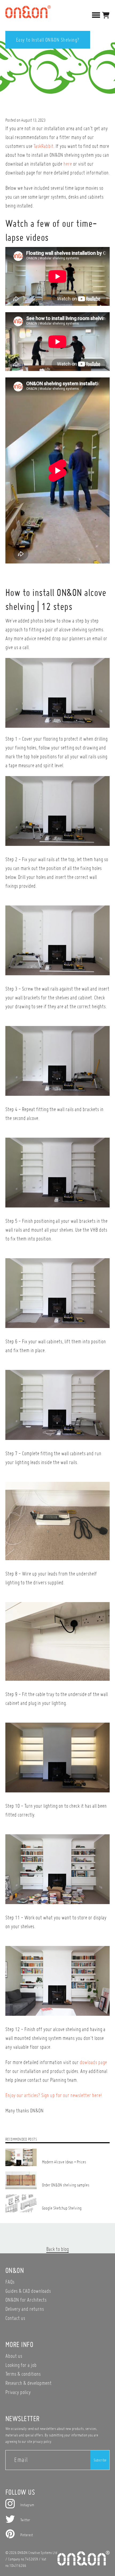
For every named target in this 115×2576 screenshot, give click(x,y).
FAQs (10, 2282)
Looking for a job (21, 2365)
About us (14, 2356)
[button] (106, 15)
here (68, 164)
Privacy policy (18, 2392)
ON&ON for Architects (26, 2300)
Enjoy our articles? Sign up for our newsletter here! (53, 2095)
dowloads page (93, 2062)
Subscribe (100, 2460)
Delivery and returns (25, 2309)
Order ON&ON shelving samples (66, 2185)
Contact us (15, 2318)
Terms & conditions (23, 2374)
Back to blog (57, 2249)
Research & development (28, 2383)
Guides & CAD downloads (28, 2291)
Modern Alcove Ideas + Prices (64, 2162)
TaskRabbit (43, 146)
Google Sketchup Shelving (62, 2208)
